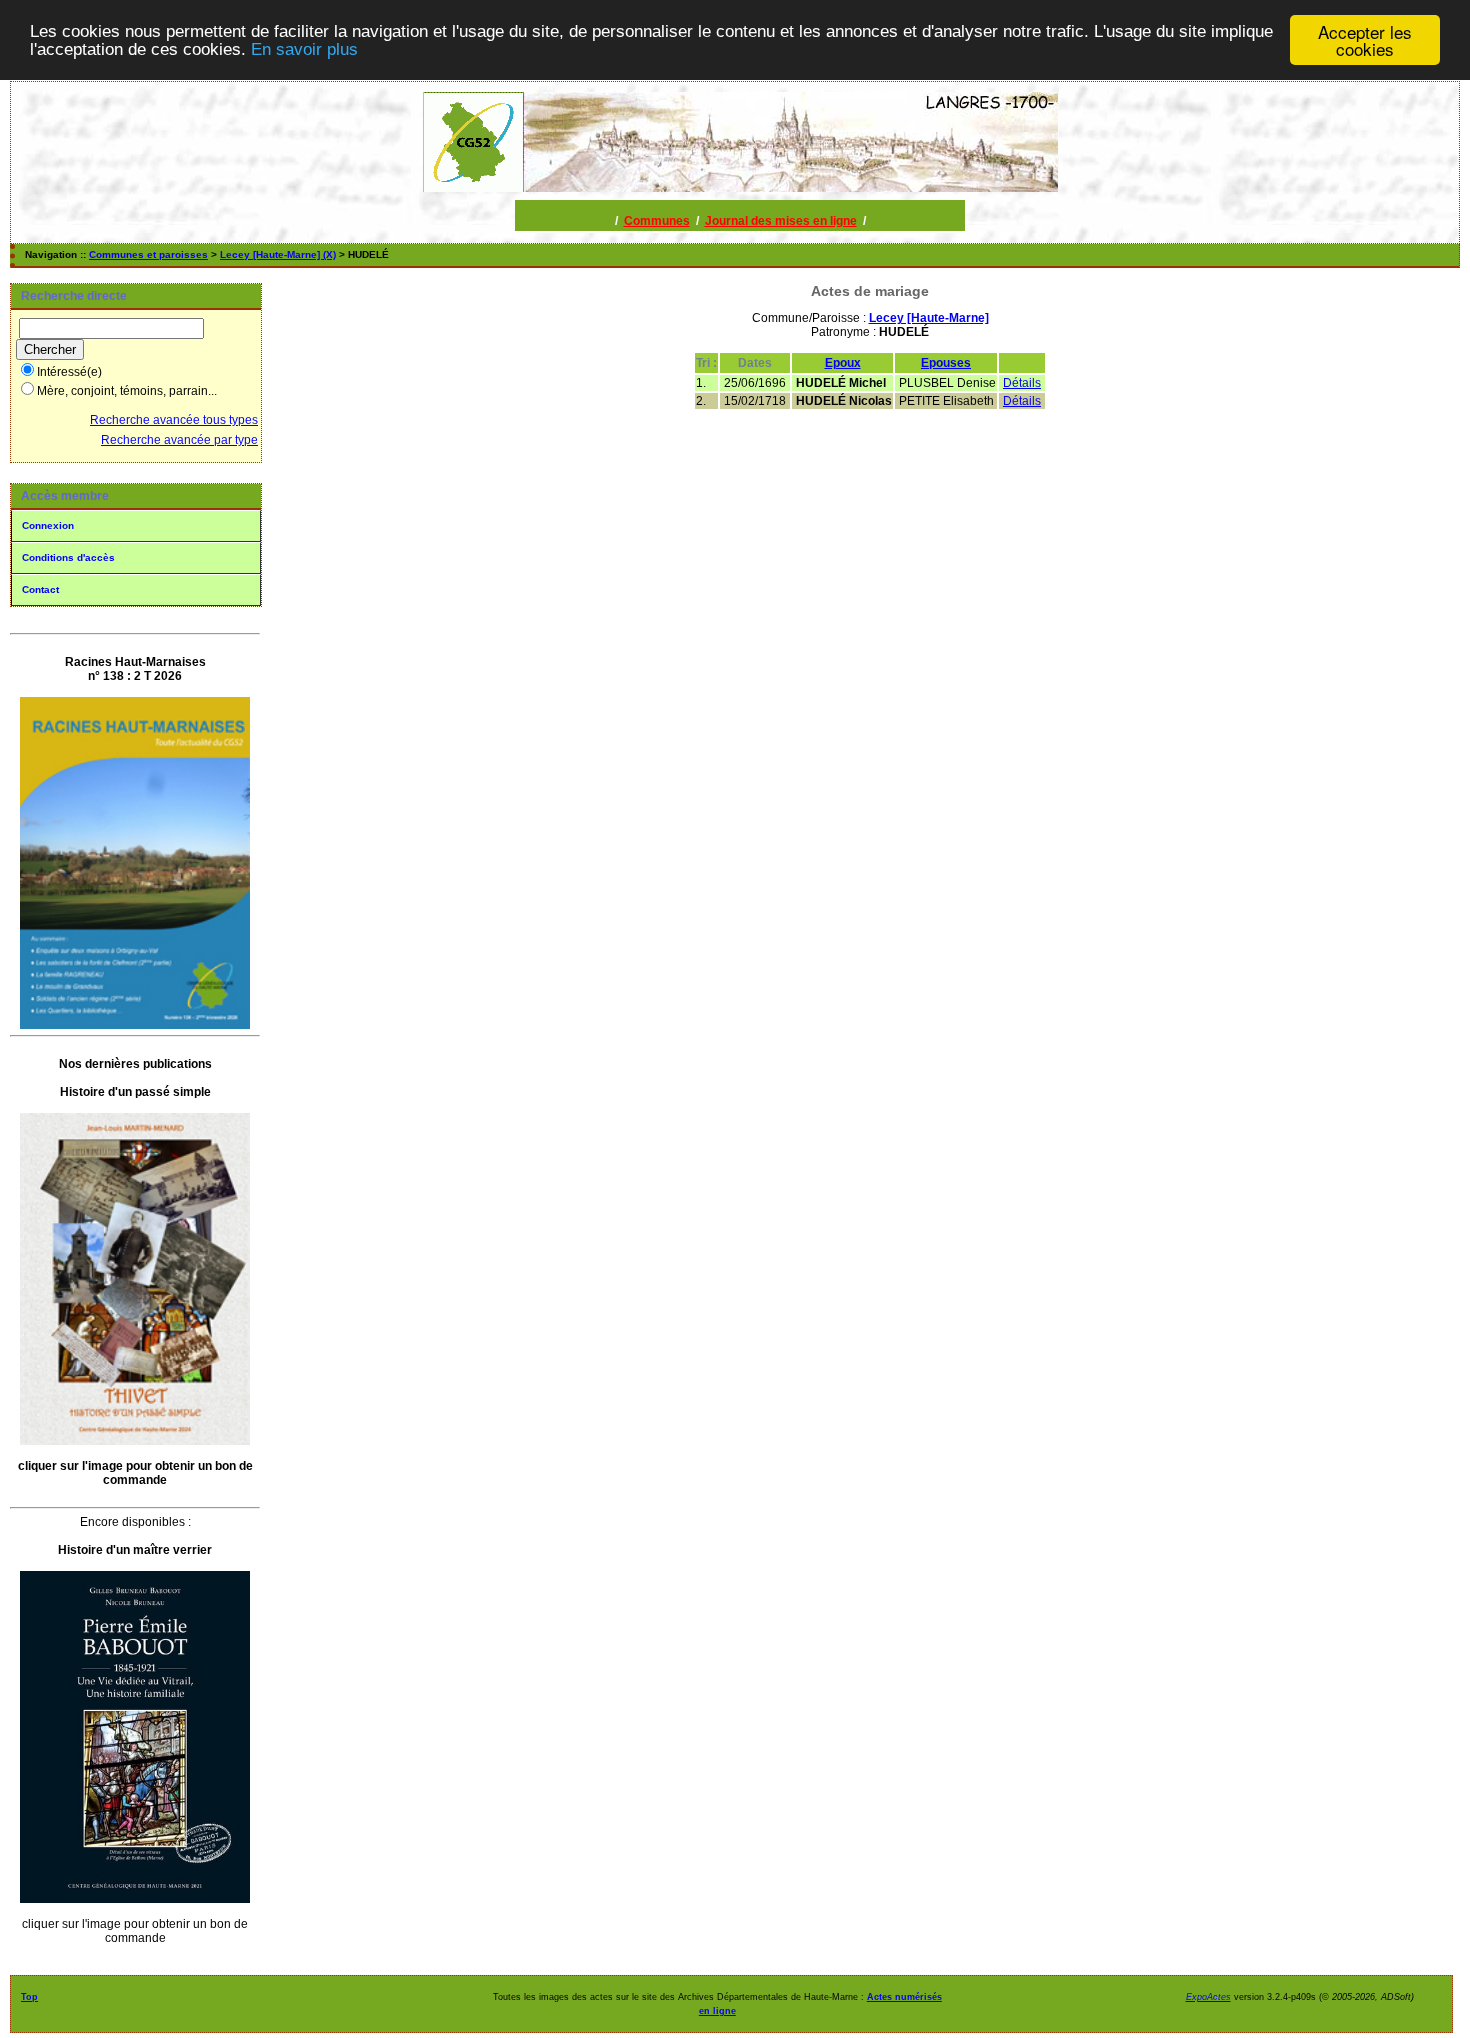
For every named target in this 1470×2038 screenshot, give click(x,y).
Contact (40, 589)
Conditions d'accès (68, 557)
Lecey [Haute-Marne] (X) (278, 254)
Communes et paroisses (148, 254)
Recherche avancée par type (179, 440)
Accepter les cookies (1365, 40)
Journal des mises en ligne (781, 221)
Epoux (843, 363)
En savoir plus (304, 49)
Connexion (48, 525)
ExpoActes (1208, 1997)
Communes (657, 221)
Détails (1022, 383)
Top (29, 1997)
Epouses (946, 363)
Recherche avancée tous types (174, 420)
